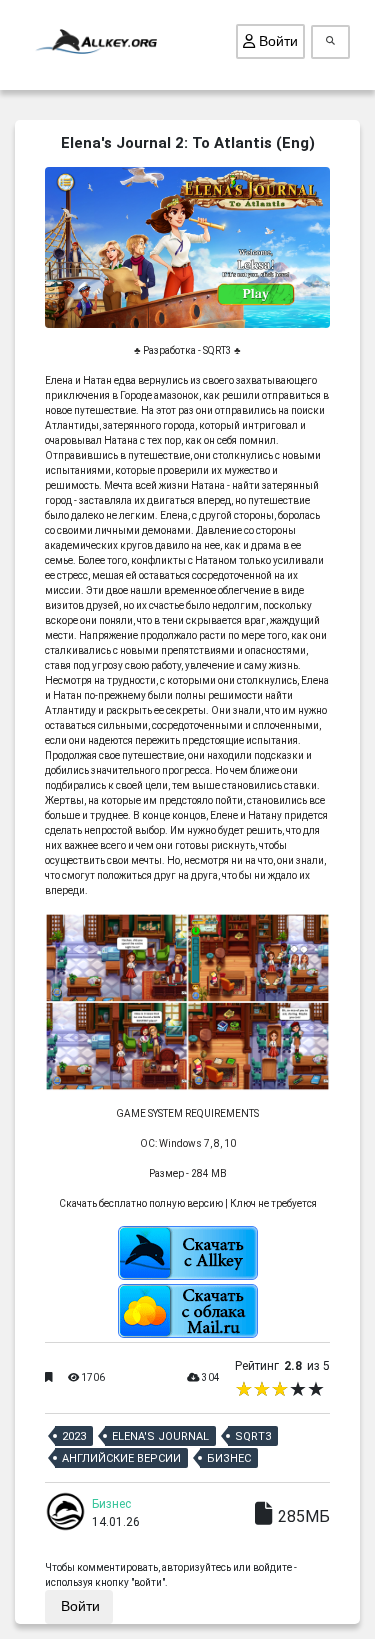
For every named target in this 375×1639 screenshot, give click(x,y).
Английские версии (121, 1458)
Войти (276, 41)
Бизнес (229, 1458)
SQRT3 (253, 1436)
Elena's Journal (160, 1436)
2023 (74, 1436)
